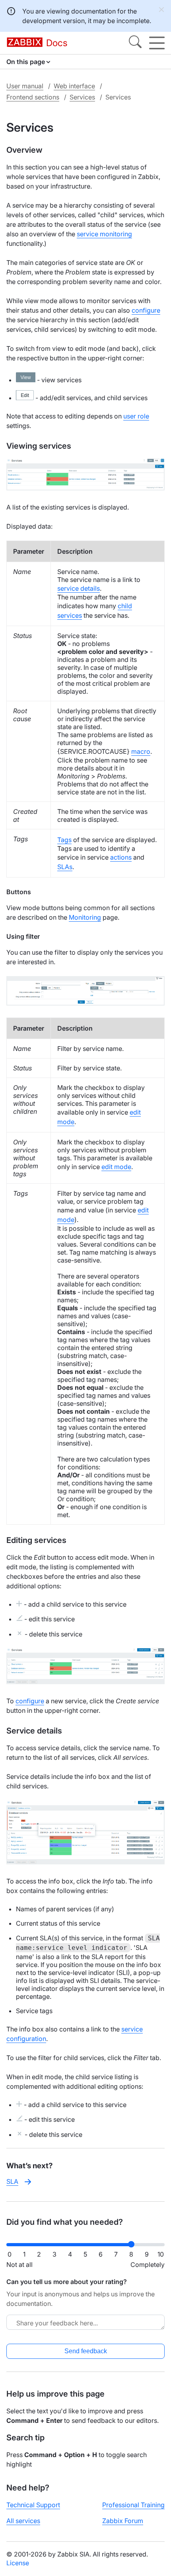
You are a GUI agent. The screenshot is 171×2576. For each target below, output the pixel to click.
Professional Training (133, 2505)
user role (136, 416)
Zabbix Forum (123, 2521)
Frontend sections (33, 97)
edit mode (116, 1167)
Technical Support (33, 2505)
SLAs (65, 867)
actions (121, 857)
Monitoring (85, 917)
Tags (64, 840)
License (18, 2563)
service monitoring (104, 234)
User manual (25, 86)
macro (141, 751)
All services (23, 2521)
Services (82, 97)
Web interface (74, 86)
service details (79, 588)
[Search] (135, 43)
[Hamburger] (157, 43)
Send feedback (86, 2351)
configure (146, 310)
